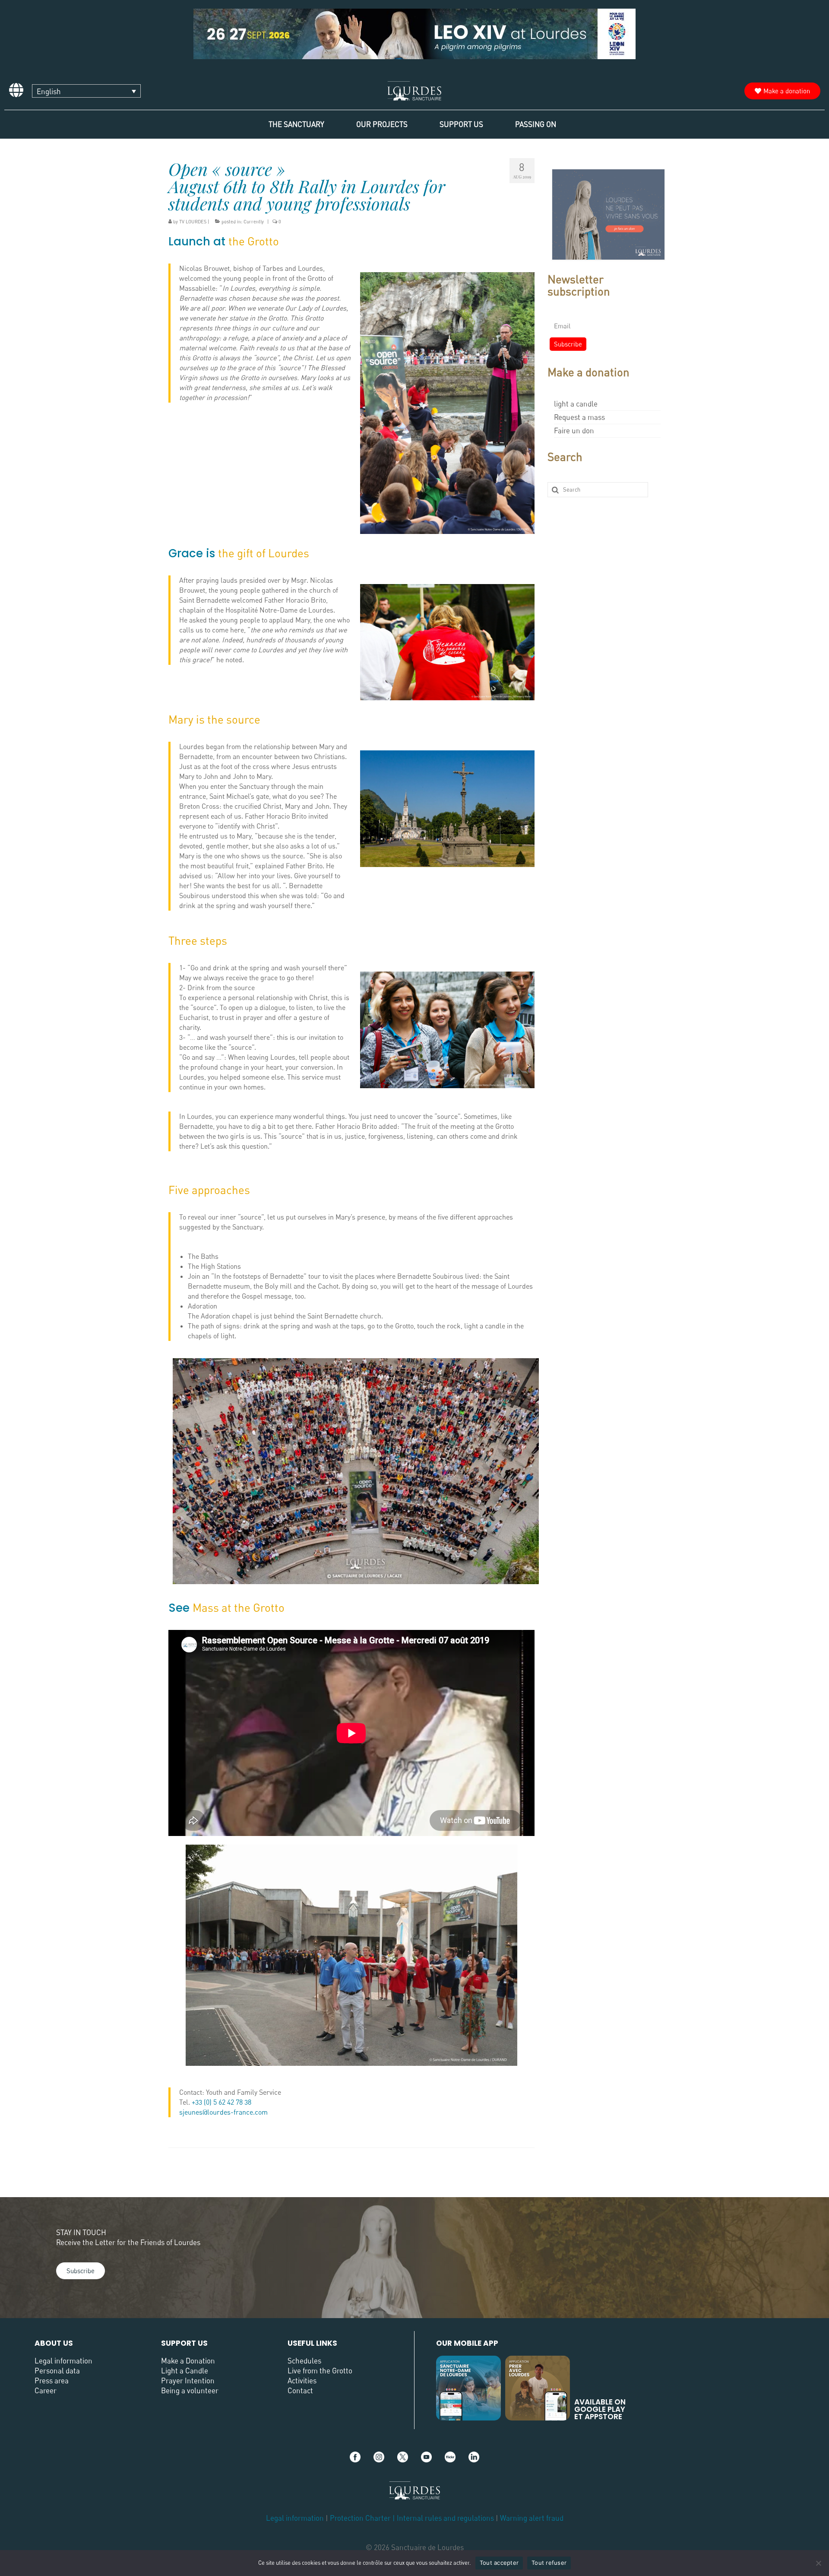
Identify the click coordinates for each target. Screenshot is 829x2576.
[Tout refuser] (818, 2563)
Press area (52, 2381)
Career (46, 2390)
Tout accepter (499, 2563)
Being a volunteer (190, 2390)
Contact (300, 2390)
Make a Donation (188, 2361)
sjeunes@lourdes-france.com (223, 2112)
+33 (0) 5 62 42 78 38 (221, 2102)
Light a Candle (185, 2371)
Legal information (63, 2361)
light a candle (576, 404)
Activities (302, 2381)
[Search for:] (598, 490)
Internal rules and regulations (446, 2518)
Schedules (304, 2361)
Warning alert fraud (532, 2518)
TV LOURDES (193, 221)
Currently (254, 221)
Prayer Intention (188, 2381)
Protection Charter (360, 2518)
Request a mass (579, 417)
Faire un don (574, 430)
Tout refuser (549, 2563)
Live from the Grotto (320, 2371)
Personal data (57, 2371)
